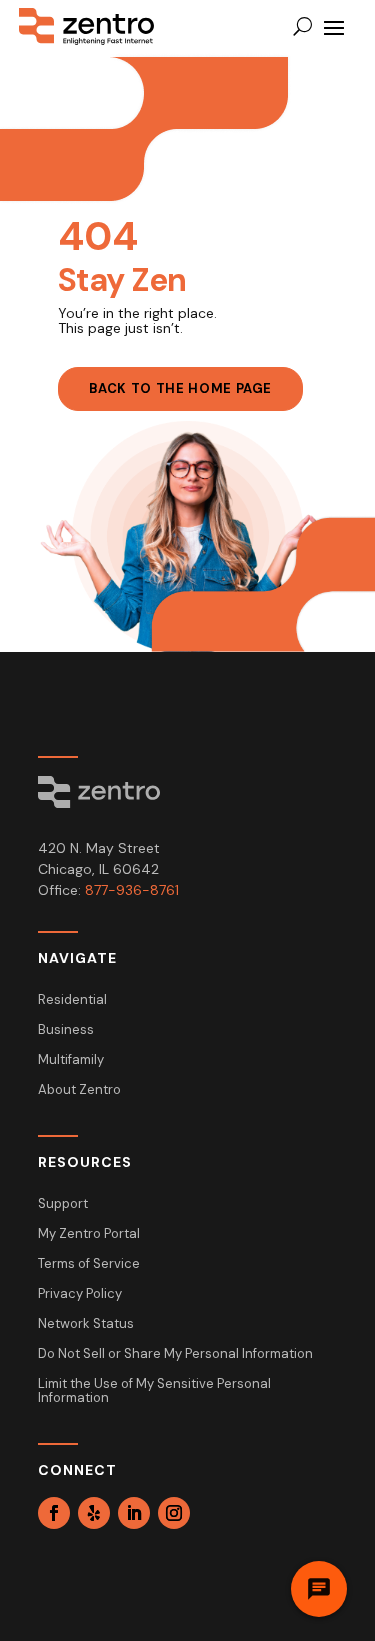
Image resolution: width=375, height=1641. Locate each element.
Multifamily (71, 1060)
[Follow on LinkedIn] (134, 1513)
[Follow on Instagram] (174, 1513)
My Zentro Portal (89, 1234)
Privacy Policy (80, 1294)
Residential (72, 1000)
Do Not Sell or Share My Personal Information (175, 1354)
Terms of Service (89, 1264)
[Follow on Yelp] (94, 1513)
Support (63, 1204)
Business (66, 1030)
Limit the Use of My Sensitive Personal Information (154, 1391)
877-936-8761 (132, 890)
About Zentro (79, 1090)
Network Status (86, 1324)
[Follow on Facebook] (54, 1513)
